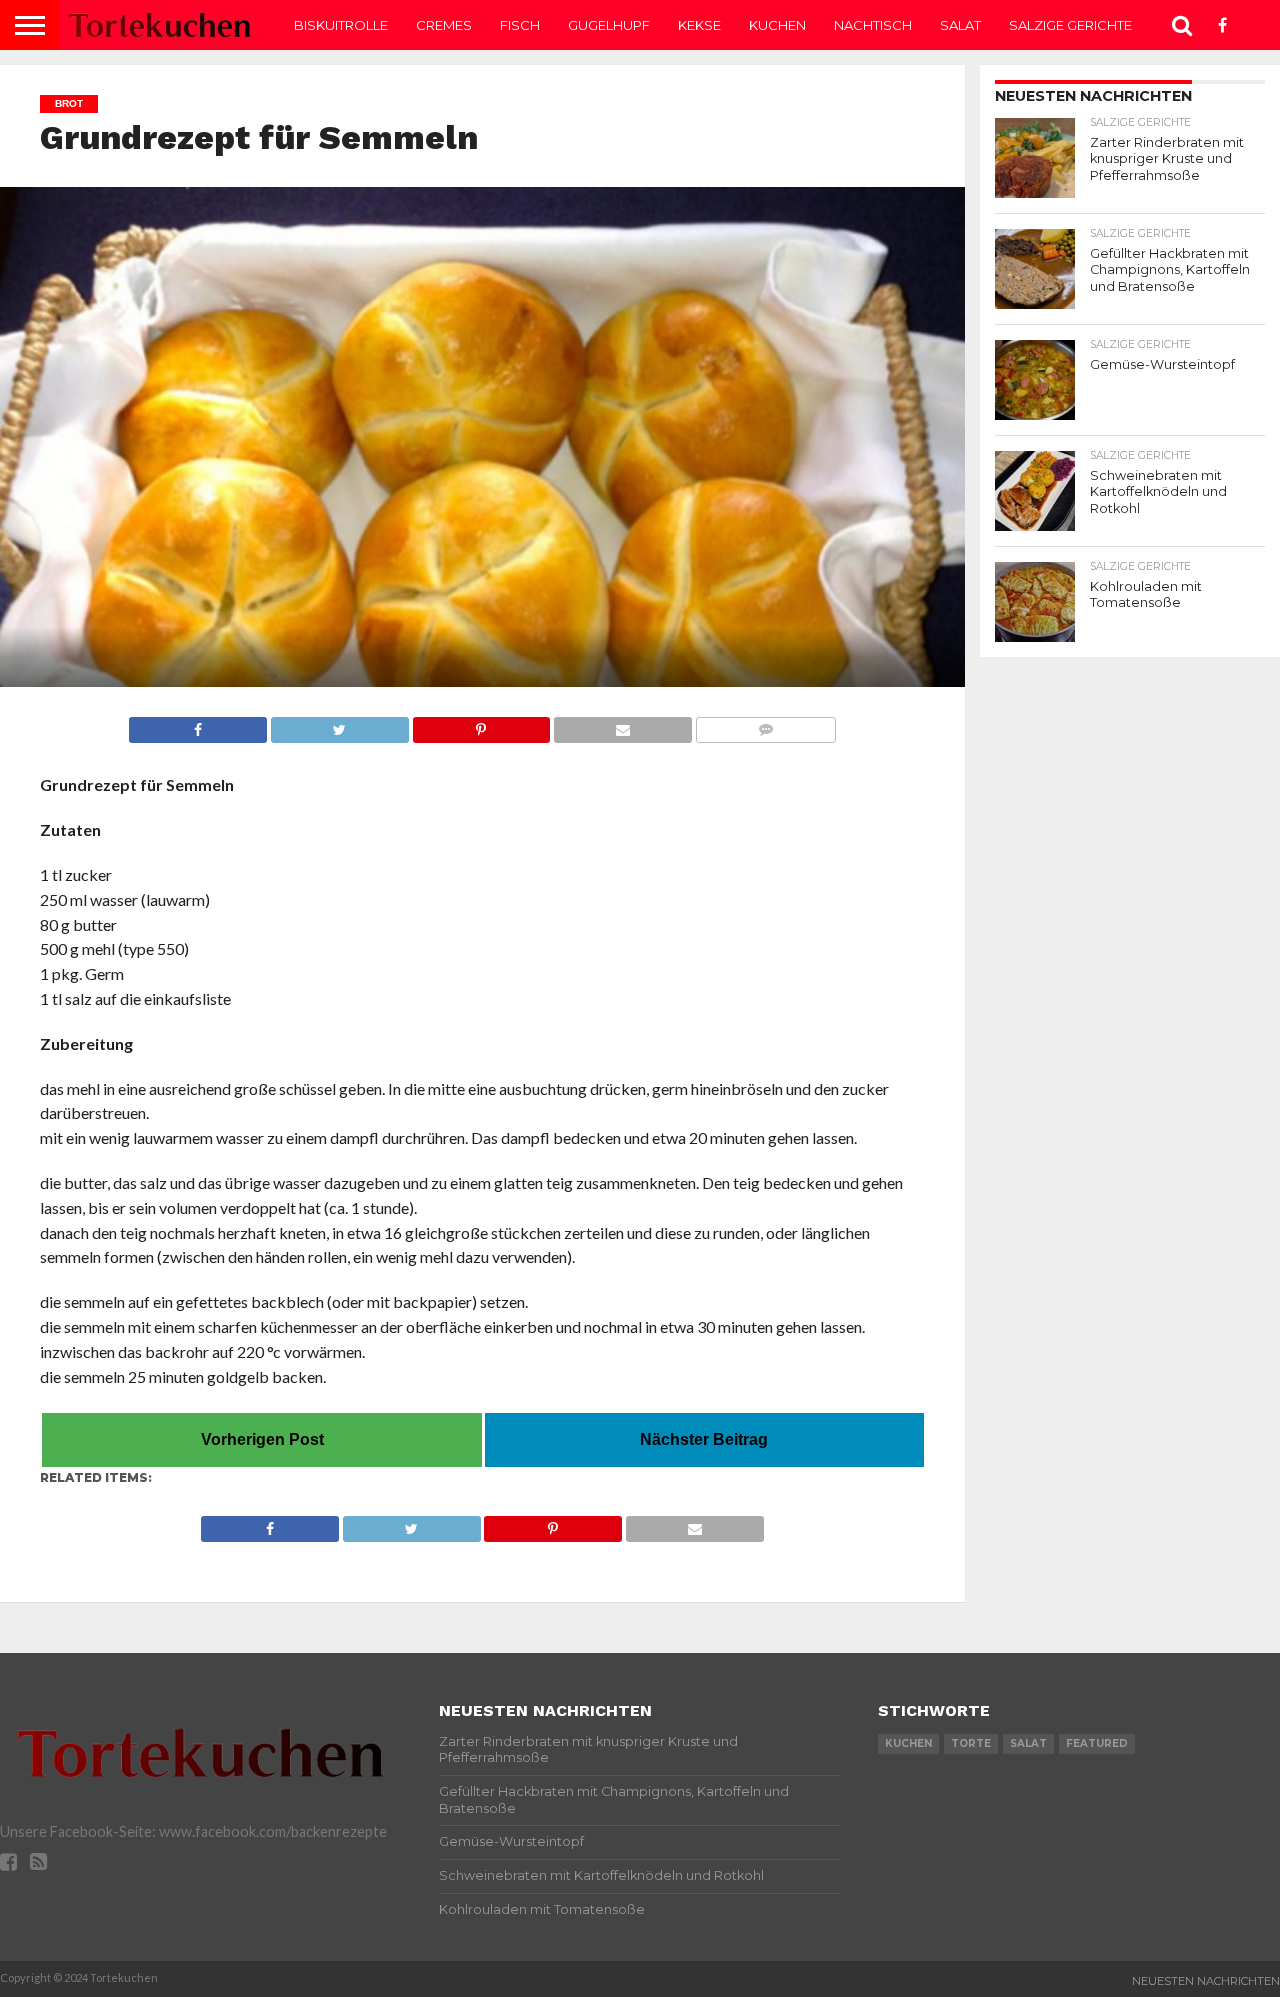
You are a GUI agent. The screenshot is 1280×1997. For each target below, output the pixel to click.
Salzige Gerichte (1070, 25)
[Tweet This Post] (339, 724)
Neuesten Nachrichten (1206, 1981)
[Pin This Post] (481, 724)
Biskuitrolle (341, 25)
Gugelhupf (609, 25)
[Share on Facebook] (198, 724)
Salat (960, 25)
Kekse (699, 25)
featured (1097, 1743)
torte (971, 1743)
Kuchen (777, 25)
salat (1028, 1743)
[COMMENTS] (765, 724)
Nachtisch (873, 25)
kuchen (908, 1743)
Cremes (444, 25)
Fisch (520, 25)
